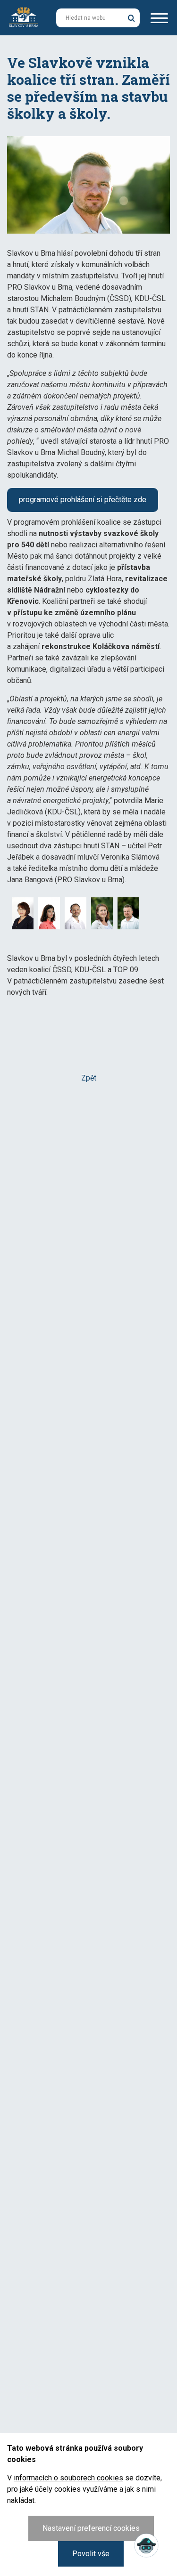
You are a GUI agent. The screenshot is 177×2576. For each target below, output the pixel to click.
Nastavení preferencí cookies (91, 2528)
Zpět (89, 1078)
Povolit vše (91, 2554)
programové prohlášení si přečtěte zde (83, 500)
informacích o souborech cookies (68, 2478)
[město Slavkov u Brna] (24, 17)
